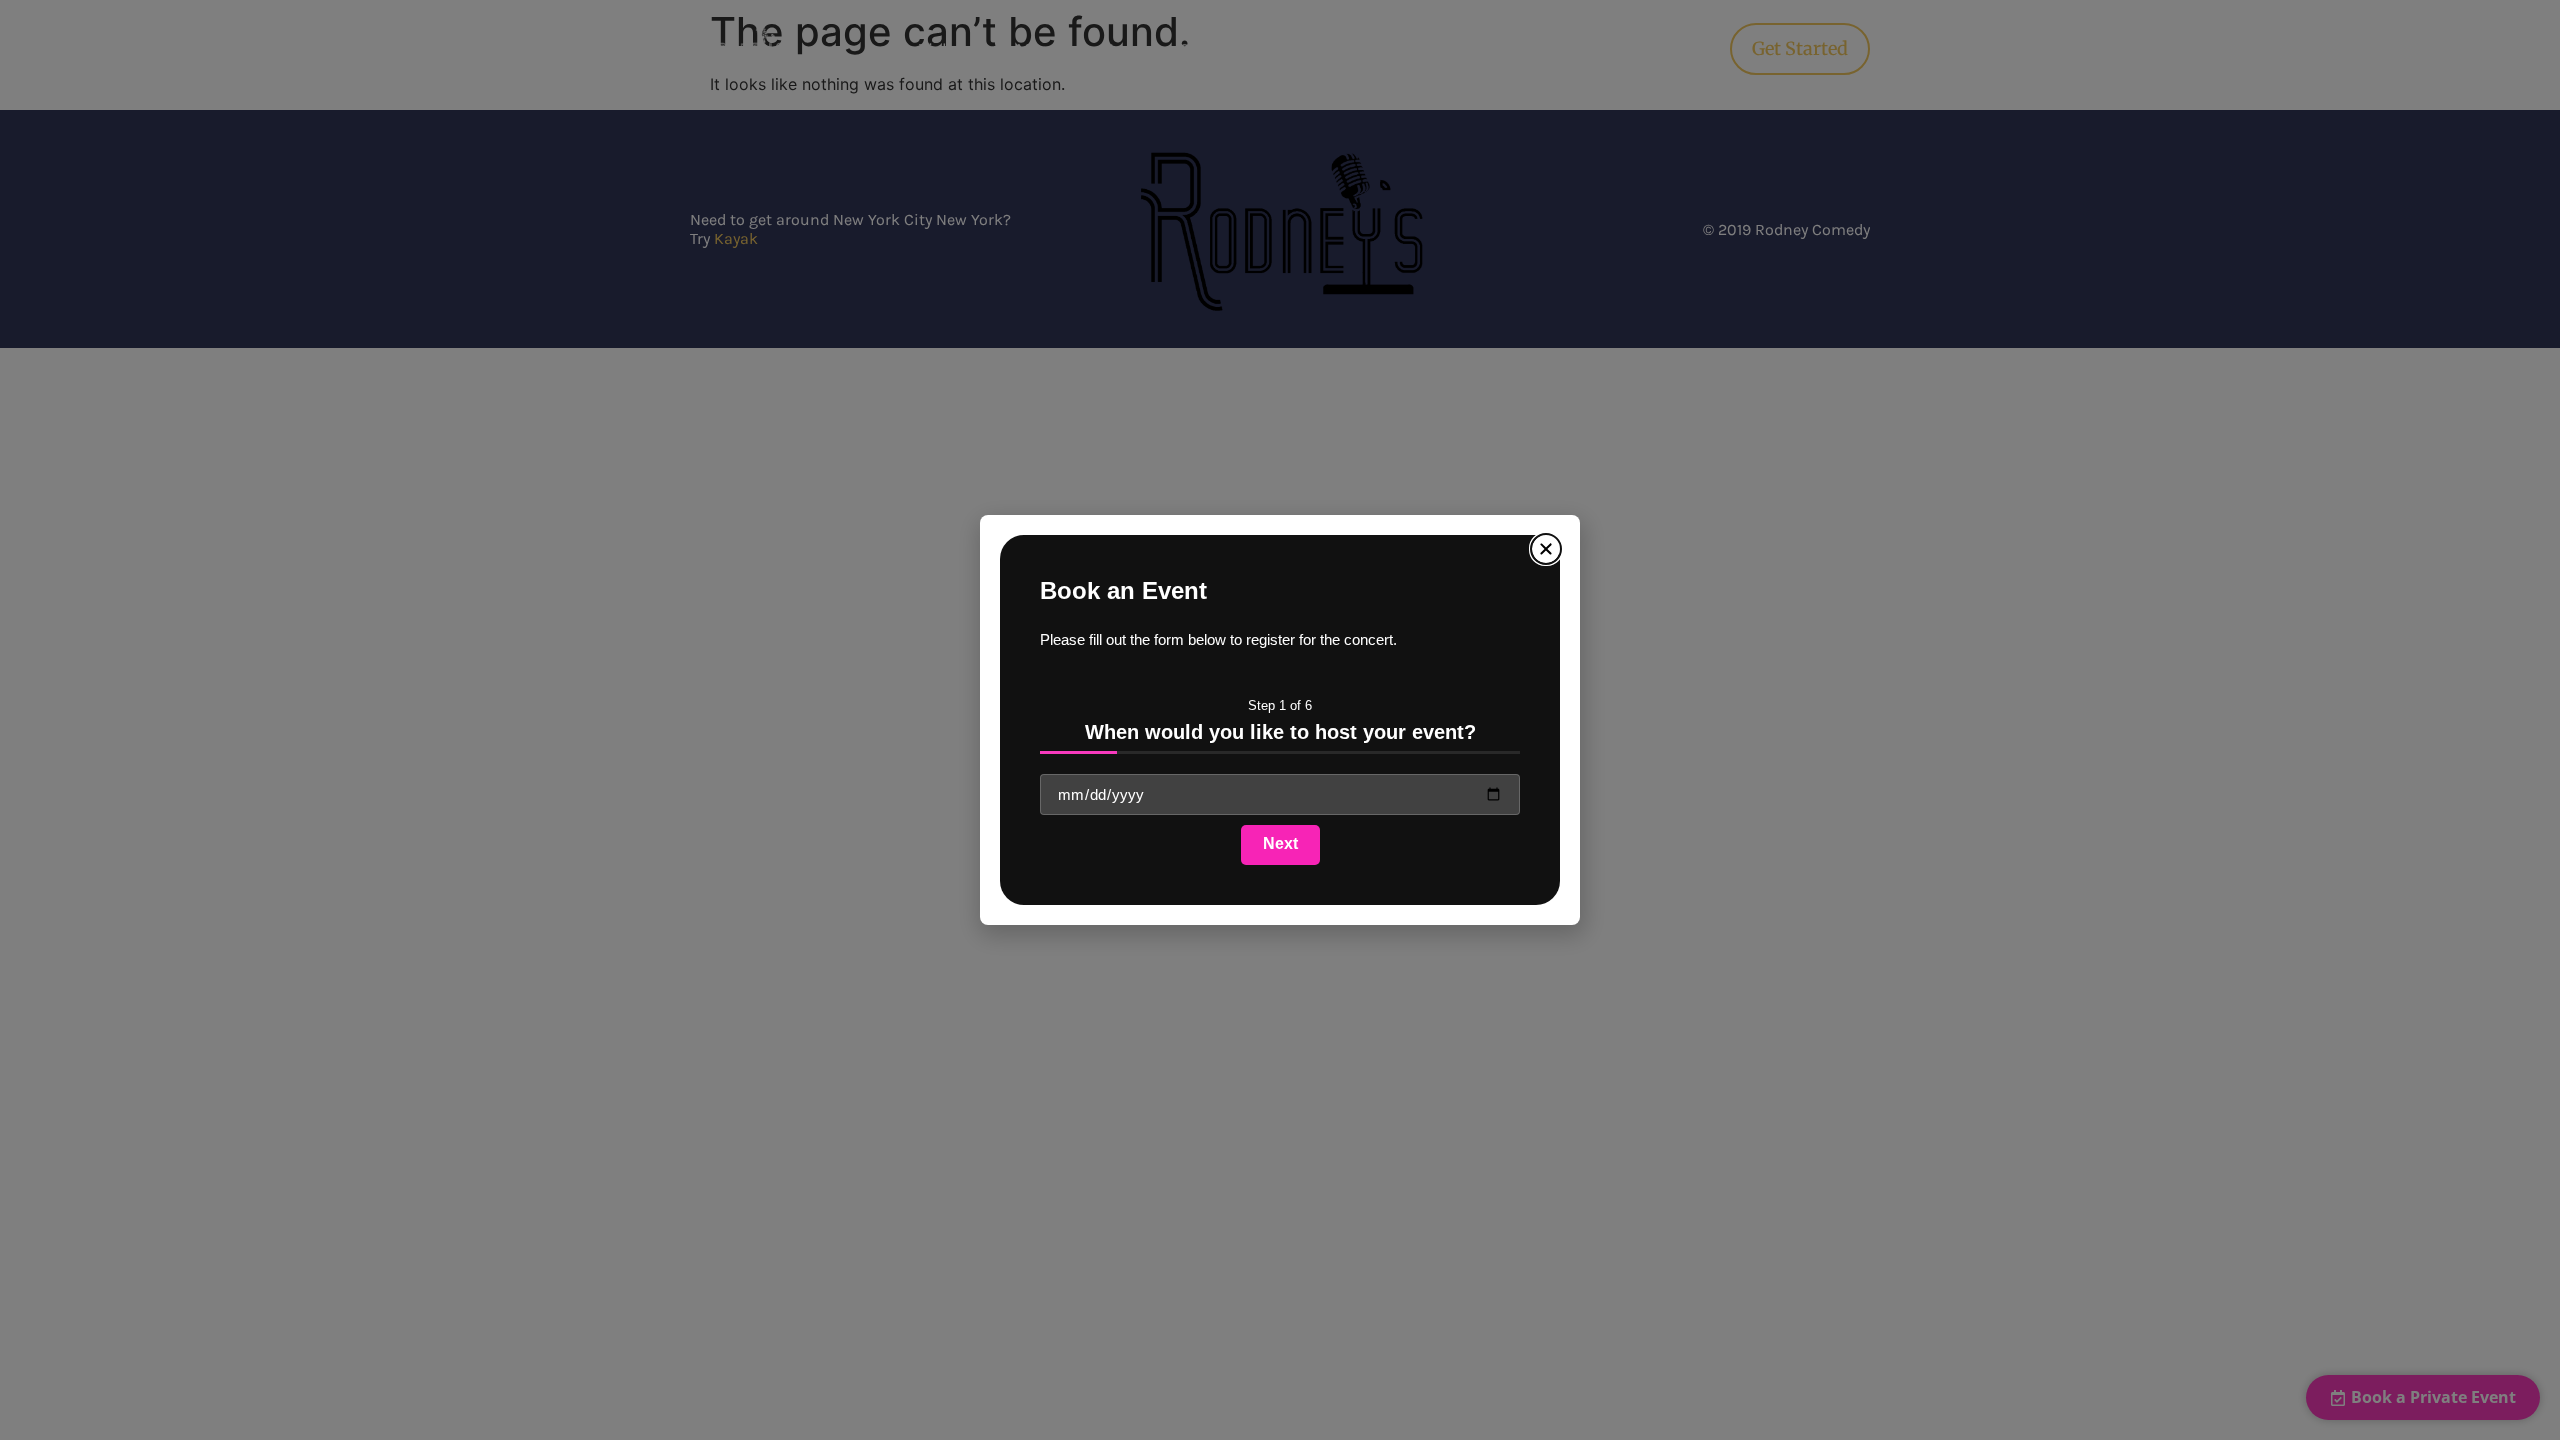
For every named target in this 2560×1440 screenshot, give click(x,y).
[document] (1280, 720)
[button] (1546, 549)
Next (1280, 843)
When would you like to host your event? (1280, 732)
